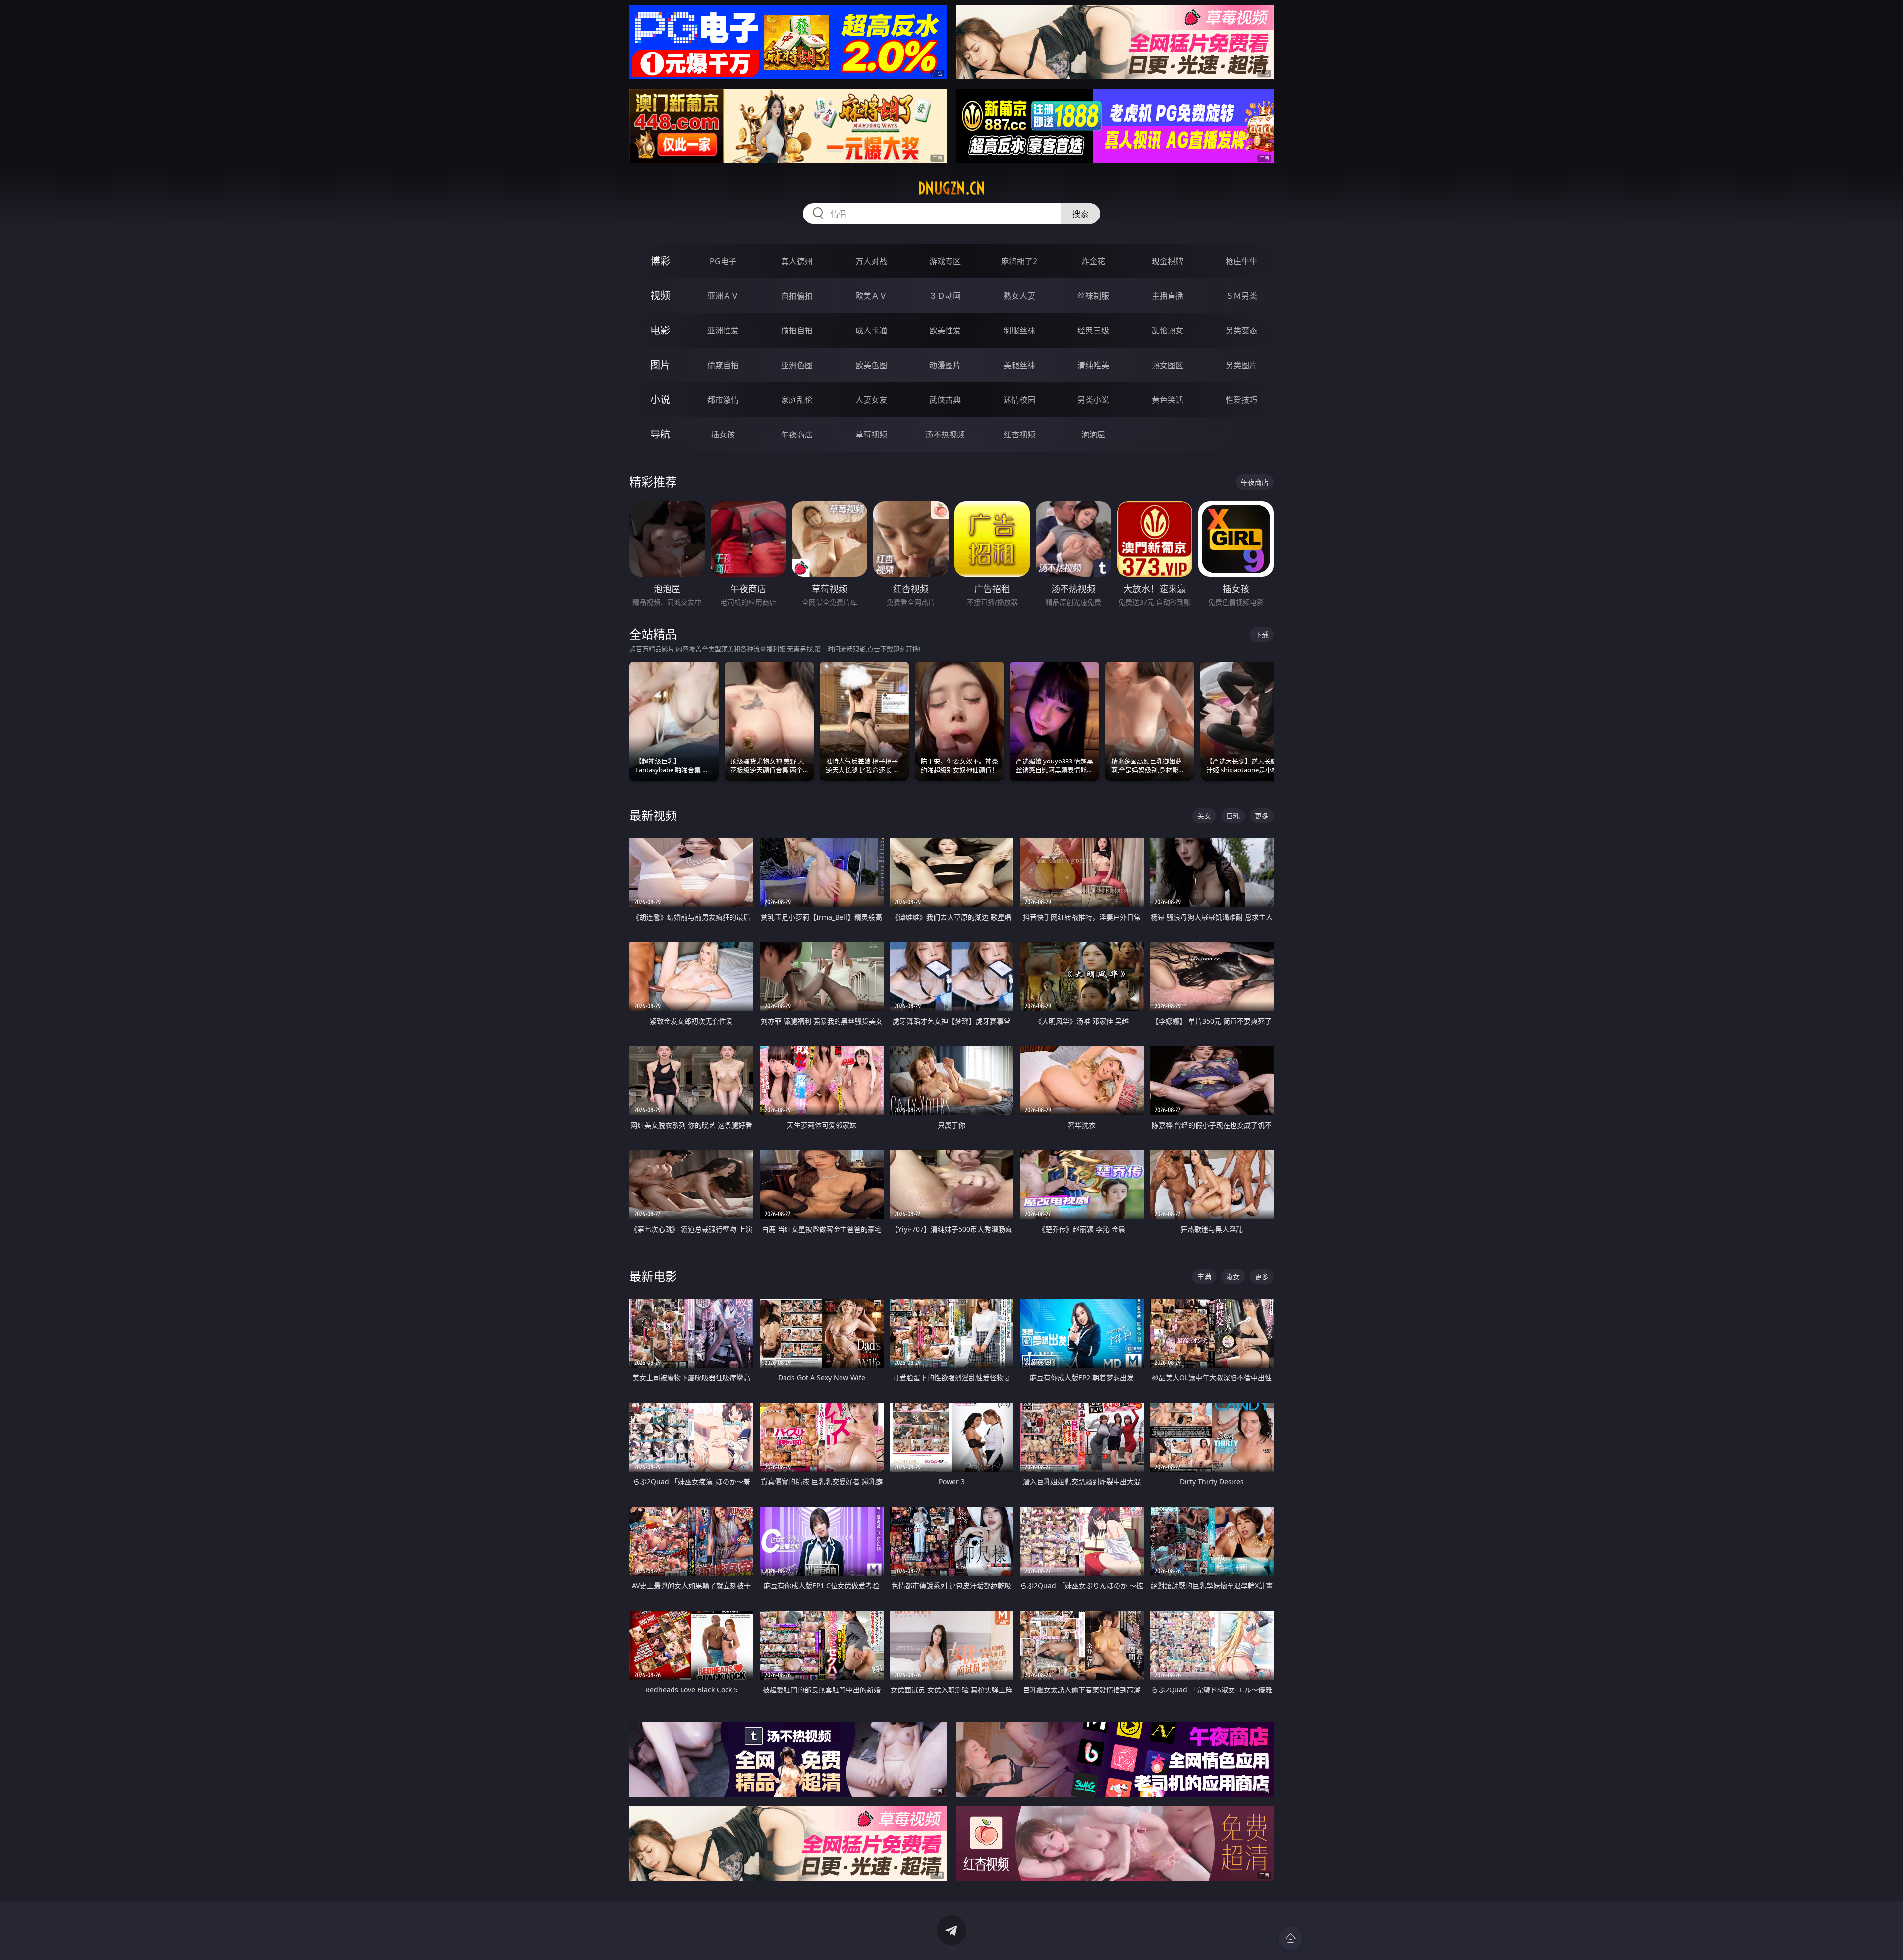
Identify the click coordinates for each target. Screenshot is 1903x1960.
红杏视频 (1019, 435)
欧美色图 (871, 365)
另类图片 (1241, 365)
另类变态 (1241, 330)
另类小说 (1093, 400)
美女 (1204, 816)
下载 (1262, 634)
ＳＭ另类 (1241, 296)
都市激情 (723, 400)
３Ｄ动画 (945, 296)
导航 (660, 434)
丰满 (1204, 1277)
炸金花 (1093, 261)
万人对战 (871, 261)
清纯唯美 (1093, 365)
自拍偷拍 (797, 296)
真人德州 (797, 261)
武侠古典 (945, 400)
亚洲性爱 (723, 330)
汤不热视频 (945, 435)
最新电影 (653, 1276)
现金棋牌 (1168, 261)
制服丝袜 (1019, 330)
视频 (660, 296)
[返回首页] (1290, 1938)
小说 (660, 400)
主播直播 (1168, 296)
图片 (660, 365)
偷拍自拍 (797, 330)
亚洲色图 (797, 365)
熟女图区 (1168, 365)
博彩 (660, 261)
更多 (1262, 816)
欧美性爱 (945, 330)
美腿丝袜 (1019, 365)
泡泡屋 (1093, 435)
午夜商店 (797, 435)
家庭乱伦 (797, 400)
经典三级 (1093, 330)
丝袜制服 (1093, 296)
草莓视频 (871, 435)
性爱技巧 (1241, 400)
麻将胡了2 (1019, 261)
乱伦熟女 (1168, 330)
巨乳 (1233, 816)
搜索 (1080, 214)
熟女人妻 (1019, 296)
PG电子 (723, 261)
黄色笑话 (1168, 400)
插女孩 (723, 435)
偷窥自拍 (723, 365)
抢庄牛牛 (1241, 261)
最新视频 (653, 815)
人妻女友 (871, 400)
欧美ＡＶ (871, 296)
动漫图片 (945, 365)
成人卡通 (871, 330)
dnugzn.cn (951, 188)
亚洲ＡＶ (723, 296)
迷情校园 (1019, 400)
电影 (660, 330)
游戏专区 (945, 261)
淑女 (1233, 1277)
